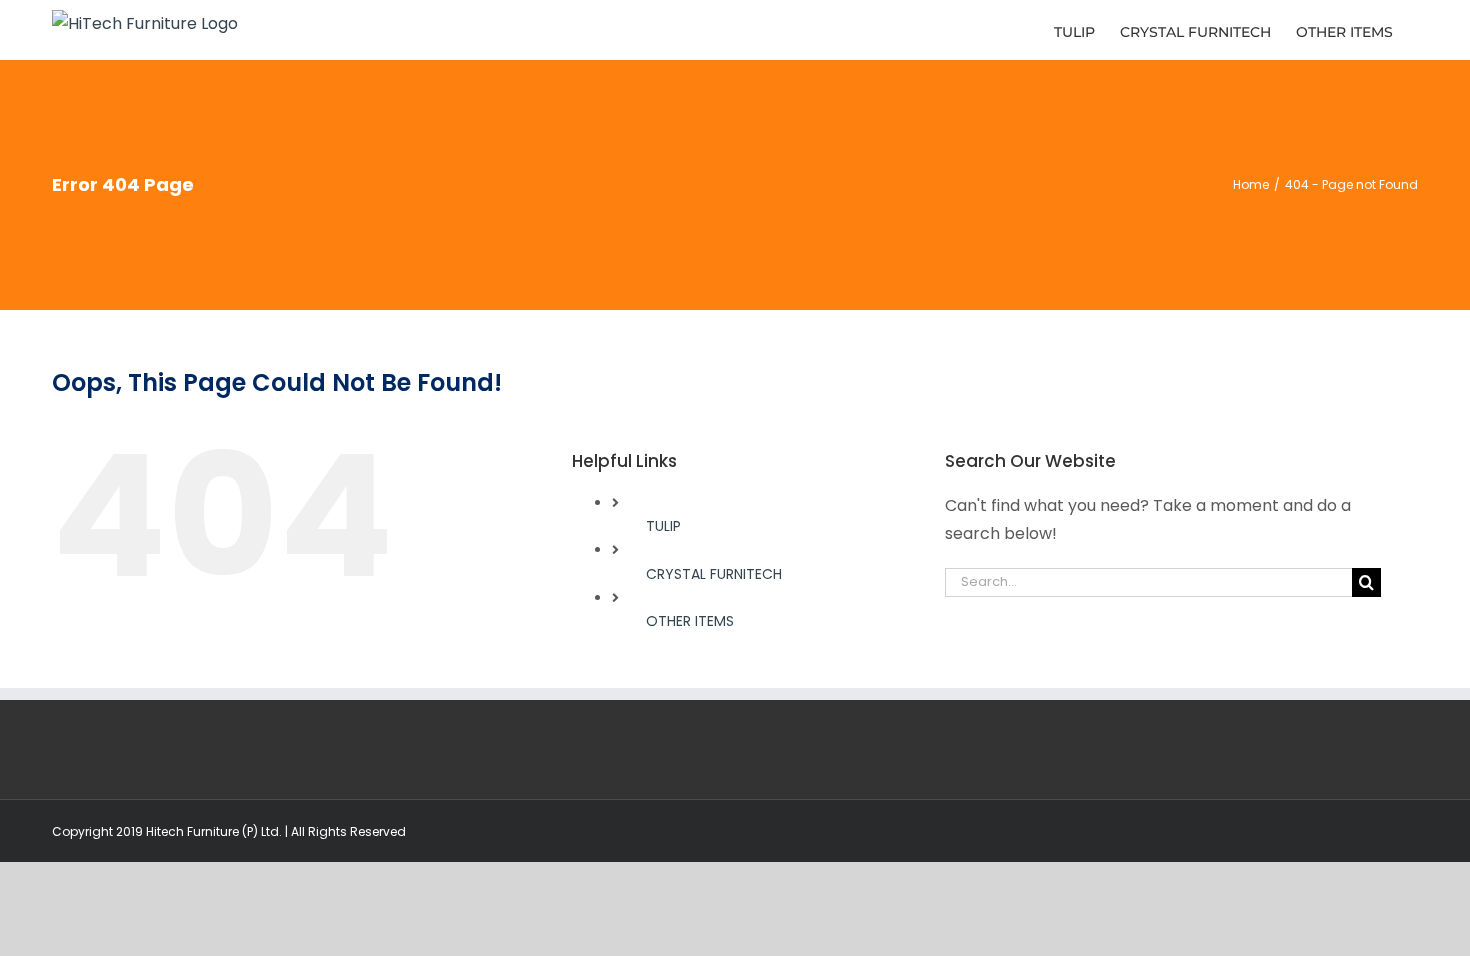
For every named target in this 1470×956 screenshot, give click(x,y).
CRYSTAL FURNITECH (714, 574)
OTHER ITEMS (690, 621)
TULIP (663, 526)
